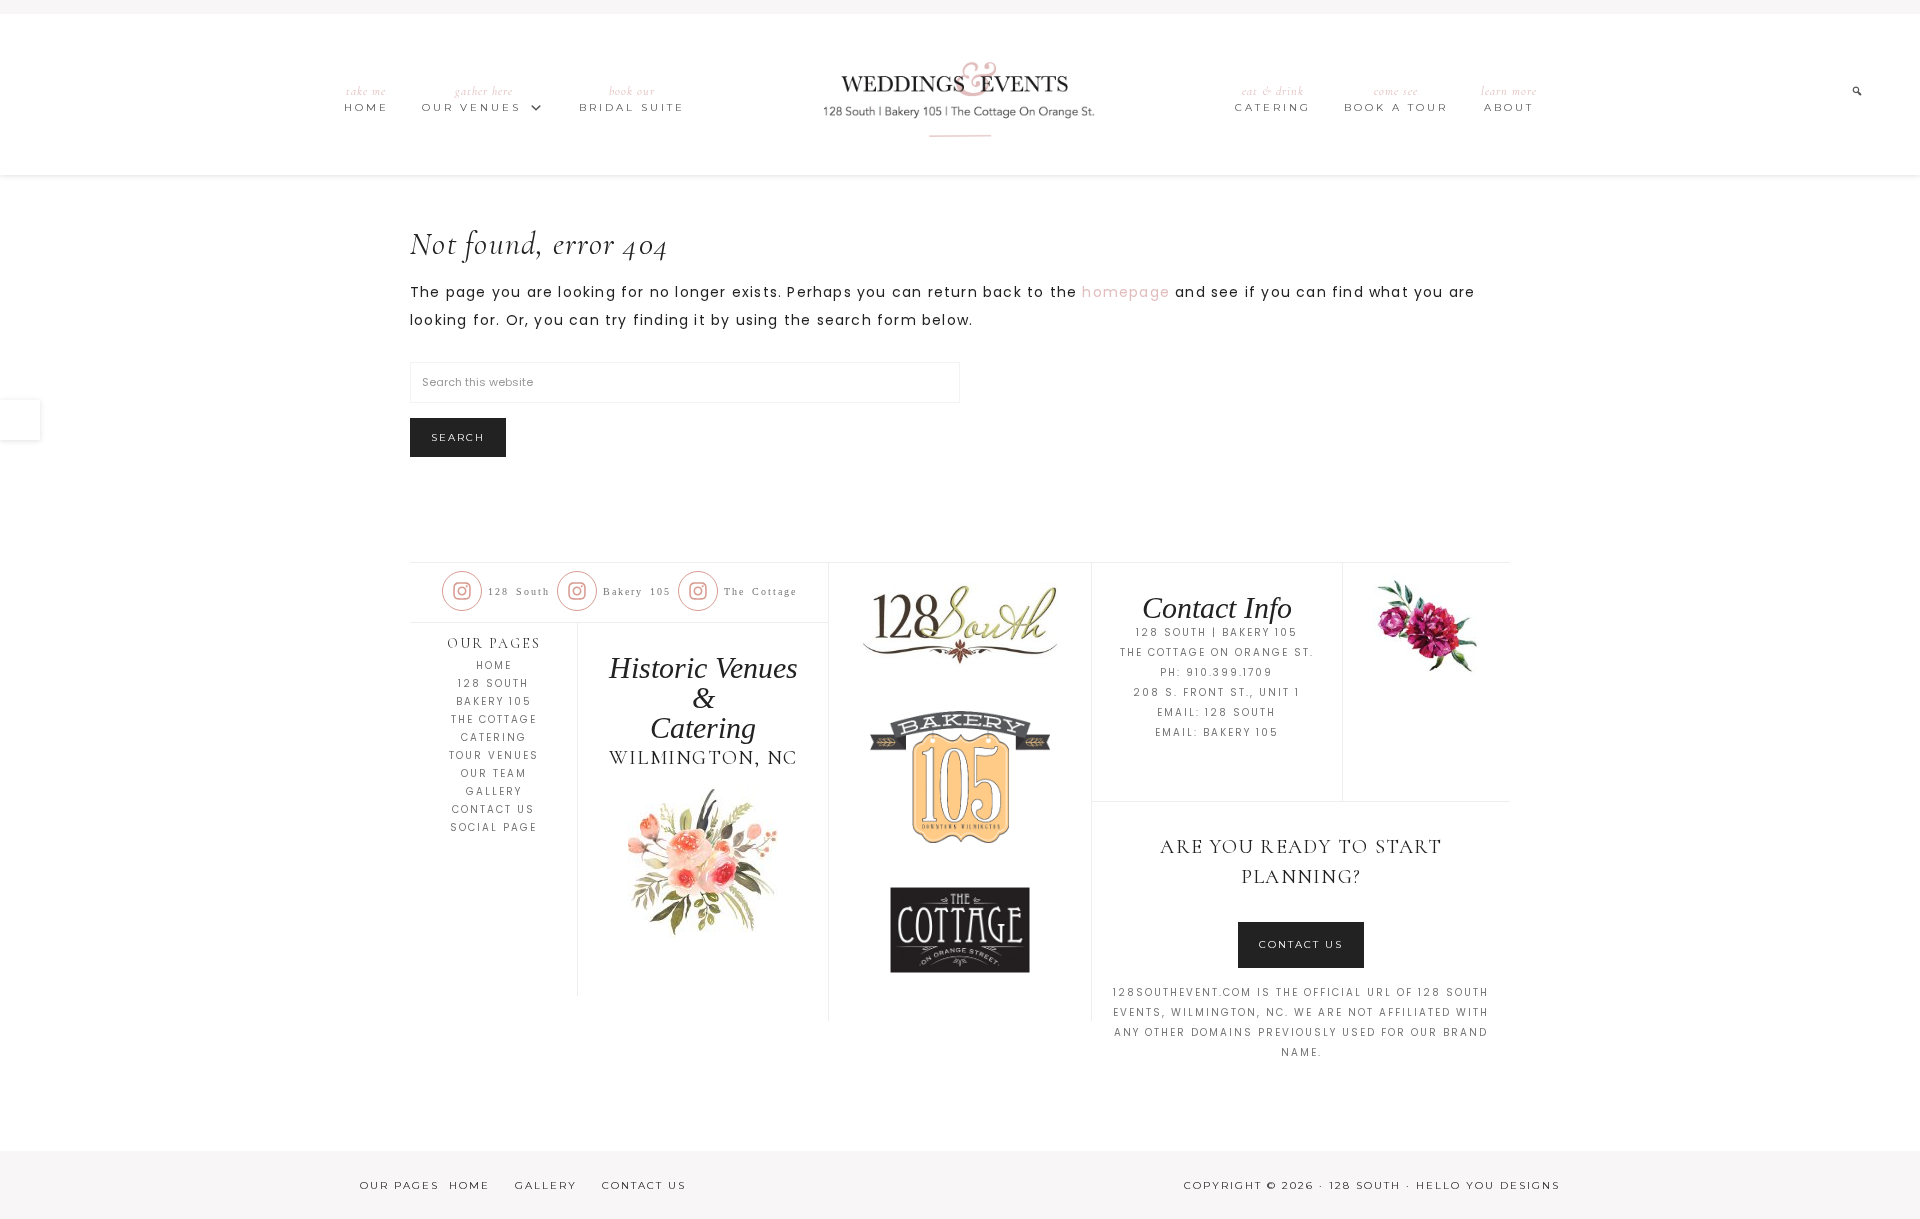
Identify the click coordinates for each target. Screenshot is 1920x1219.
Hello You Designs (1488, 1185)
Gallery (494, 791)
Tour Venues (494, 755)
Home (494, 665)
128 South (960, 96)
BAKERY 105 (1241, 732)
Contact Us (493, 809)
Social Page (493, 827)
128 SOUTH (1240, 712)
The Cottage (494, 719)
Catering (494, 737)
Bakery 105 (494, 701)
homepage (1126, 292)
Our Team (494, 773)
